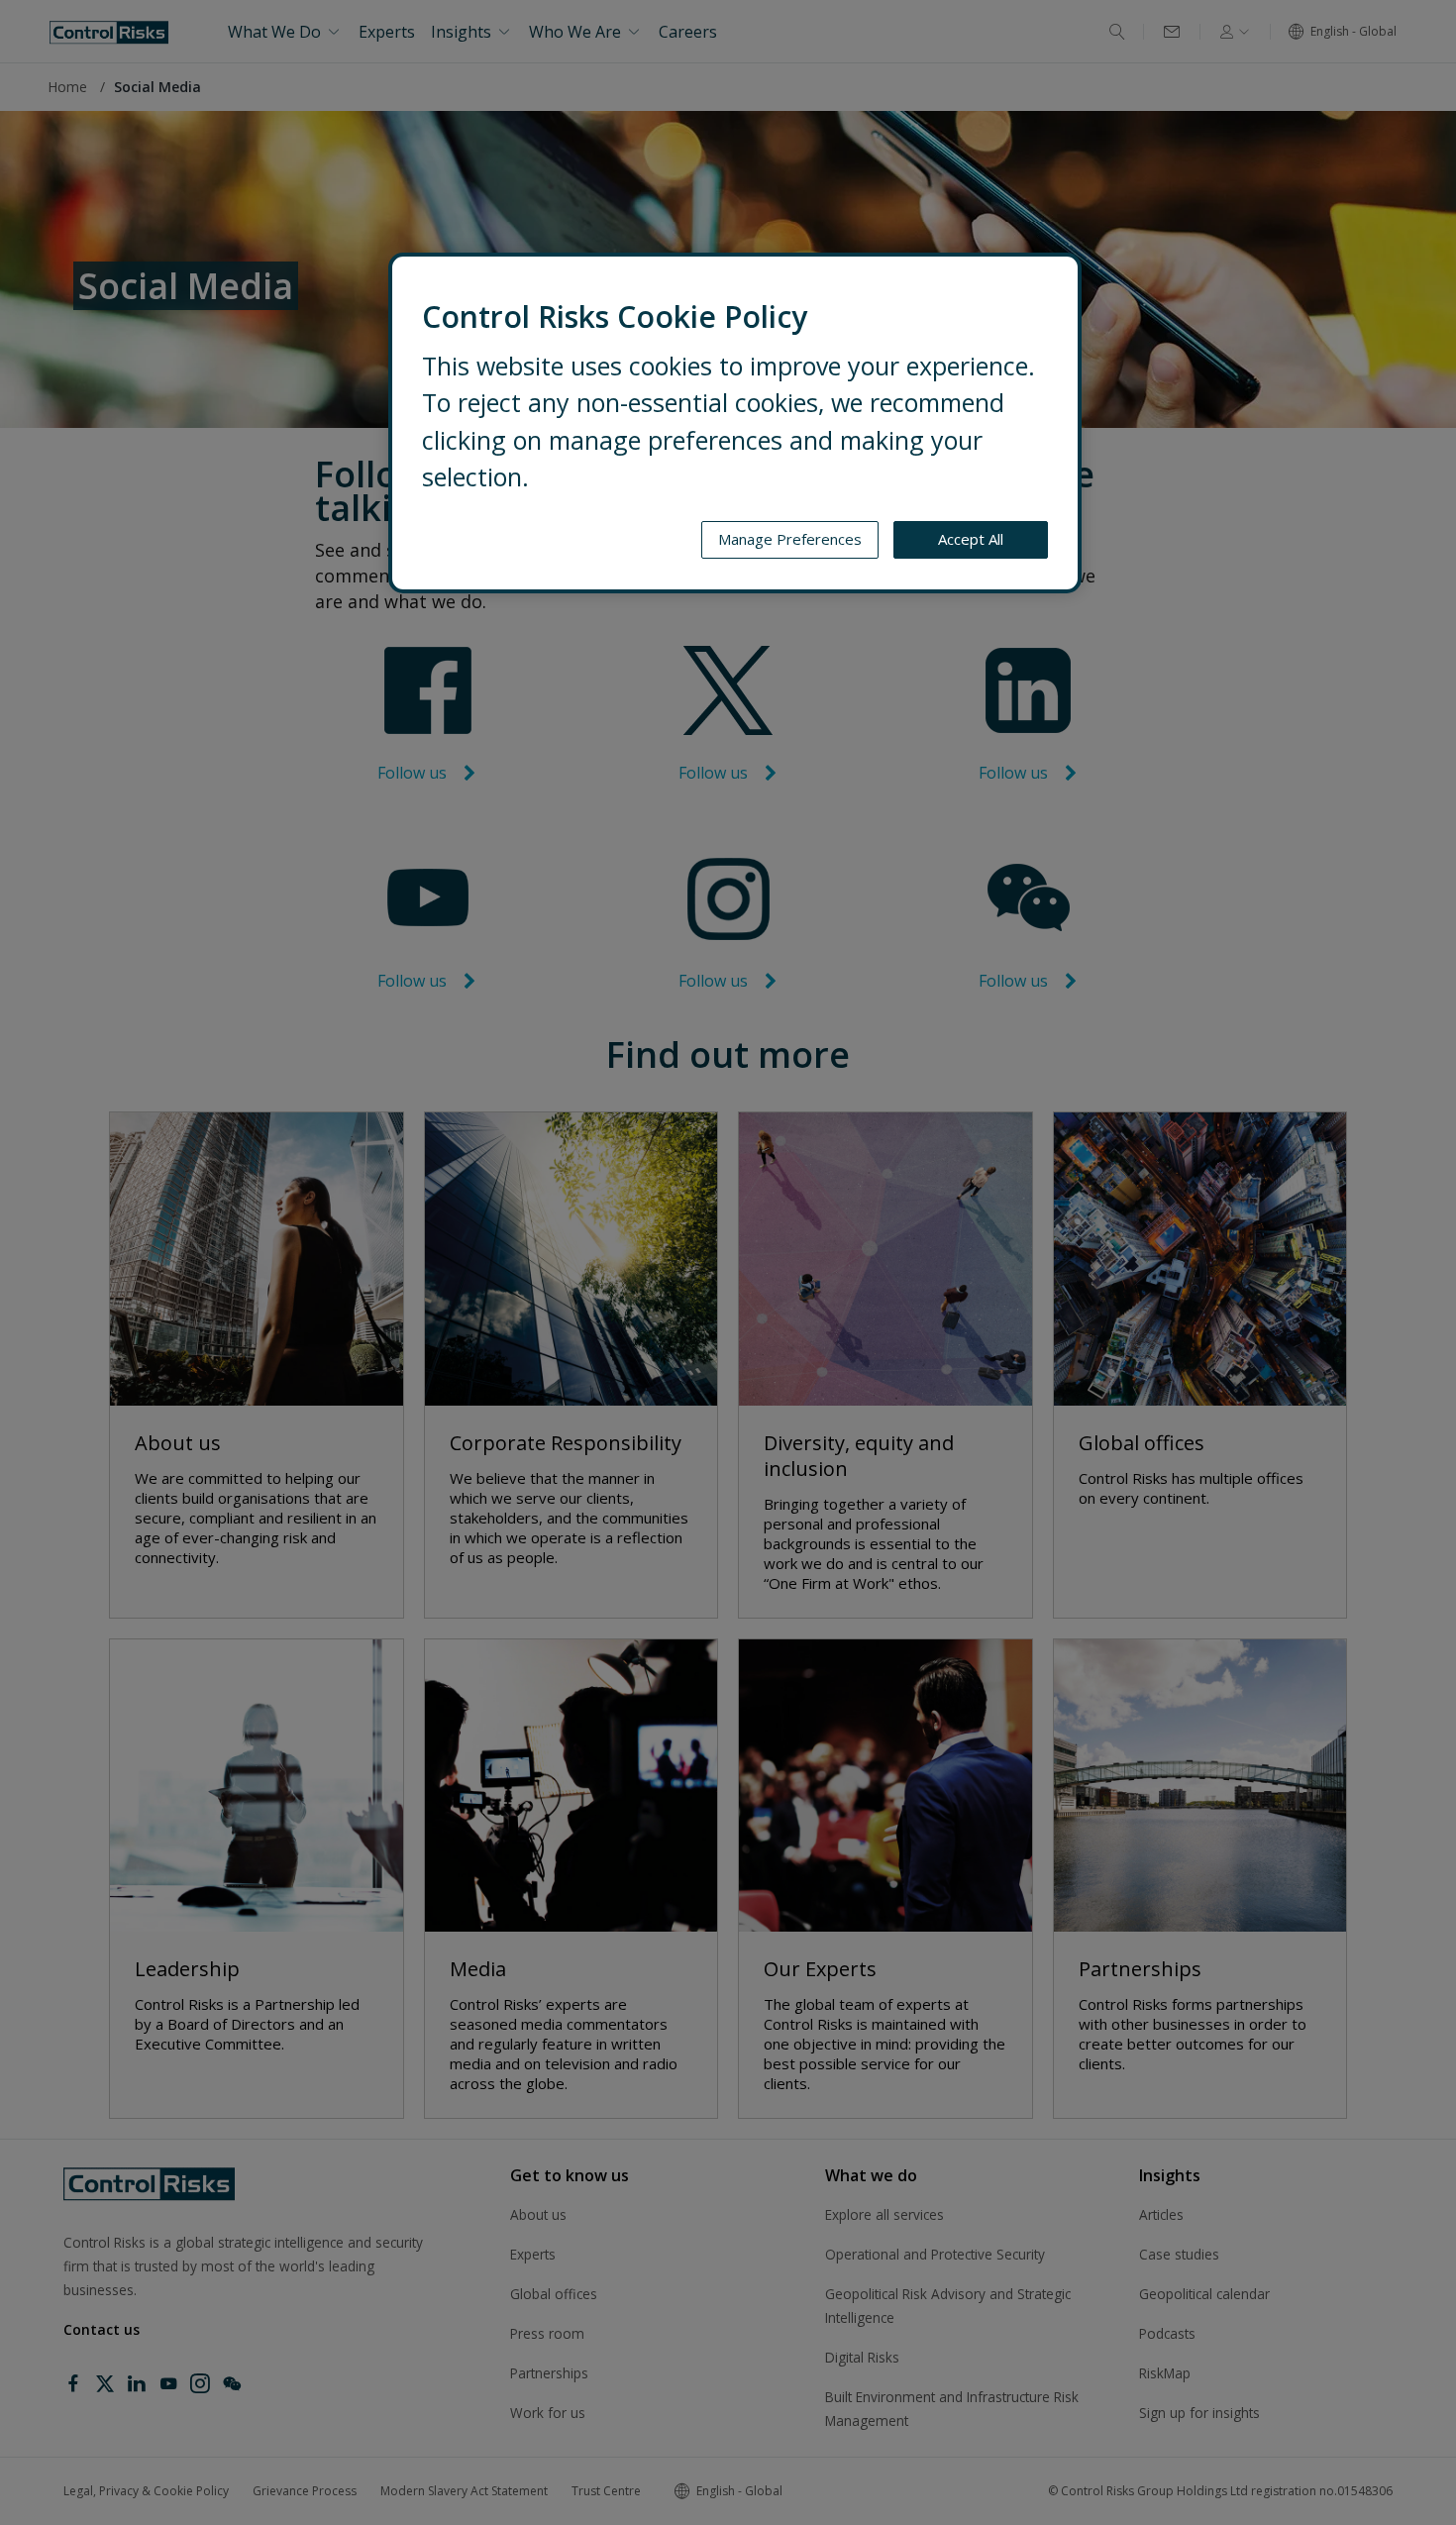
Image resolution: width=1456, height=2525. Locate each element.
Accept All (971, 539)
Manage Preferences (790, 539)
